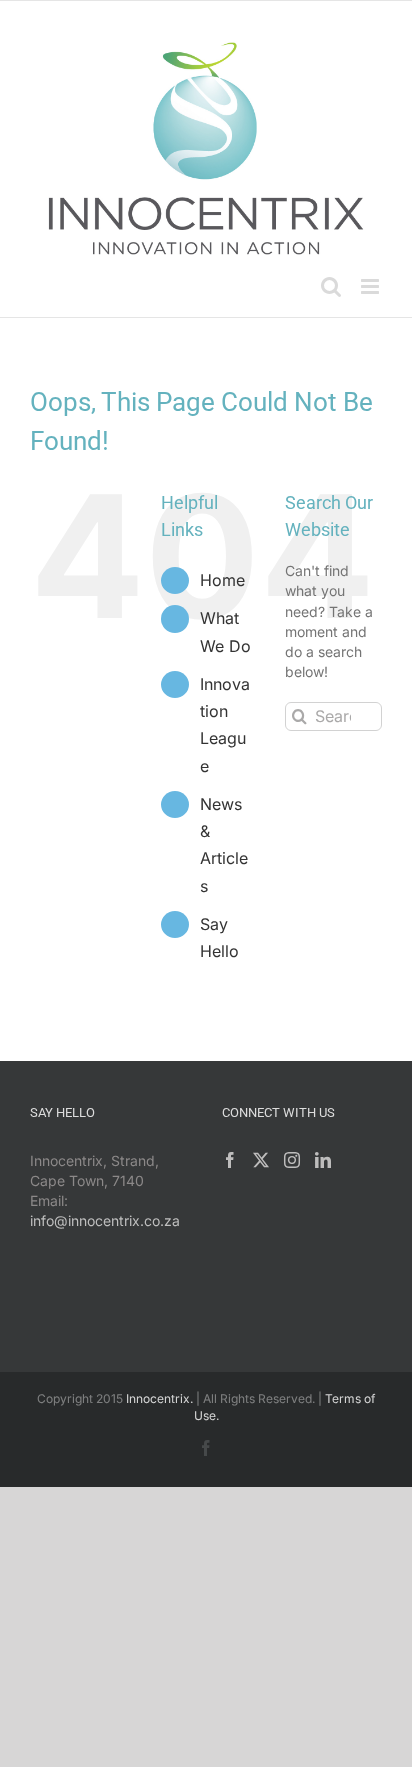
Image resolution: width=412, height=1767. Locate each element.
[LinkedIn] (323, 1160)
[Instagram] (292, 1160)
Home (222, 580)
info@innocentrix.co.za (105, 1220)
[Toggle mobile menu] (371, 286)
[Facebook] (230, 1160)
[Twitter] (261, 1160)
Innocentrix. (159, 1398)
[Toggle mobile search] (331, 286)
